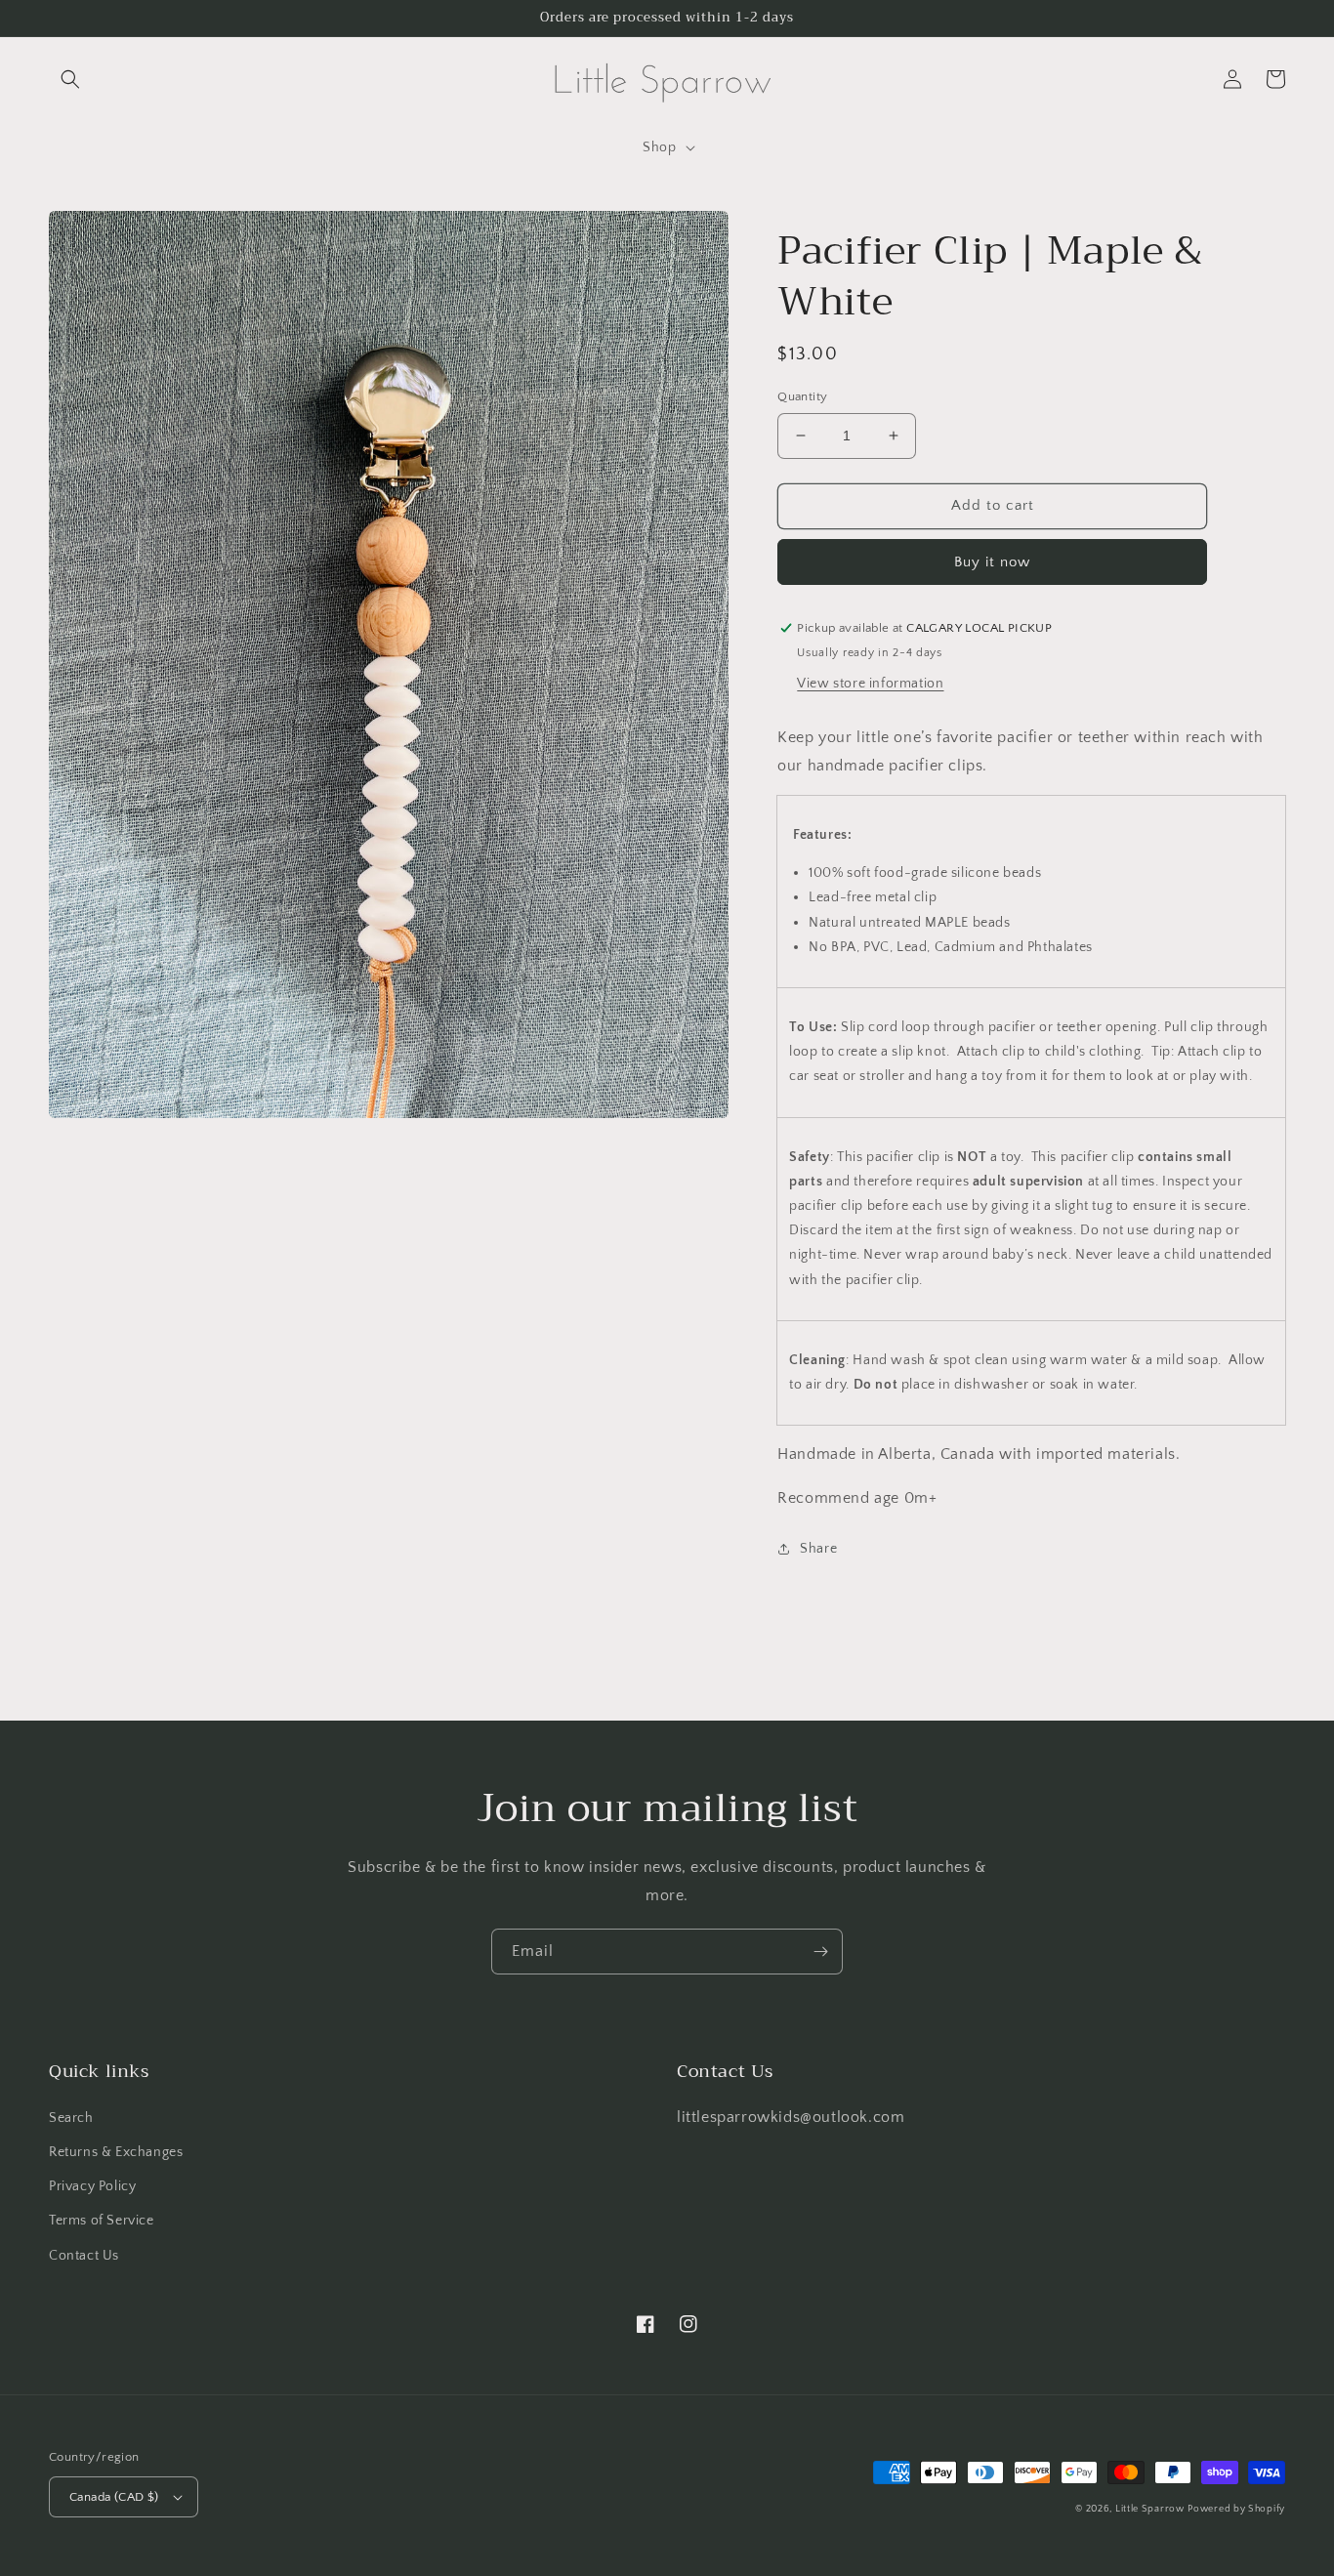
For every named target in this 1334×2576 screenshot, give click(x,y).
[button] (70, 79)
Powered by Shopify (1236, 2509)
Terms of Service (102, 2221)
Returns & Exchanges (116, 2152)
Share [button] (818, 1549)
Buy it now (992, 562)
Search (71, 2118)
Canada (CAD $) (114, 2497)
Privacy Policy (92, 2186)
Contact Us (84, 2256)
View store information (870, 684)
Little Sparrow (1150, 2509)
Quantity (802, 396)
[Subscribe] (820, 1952)
